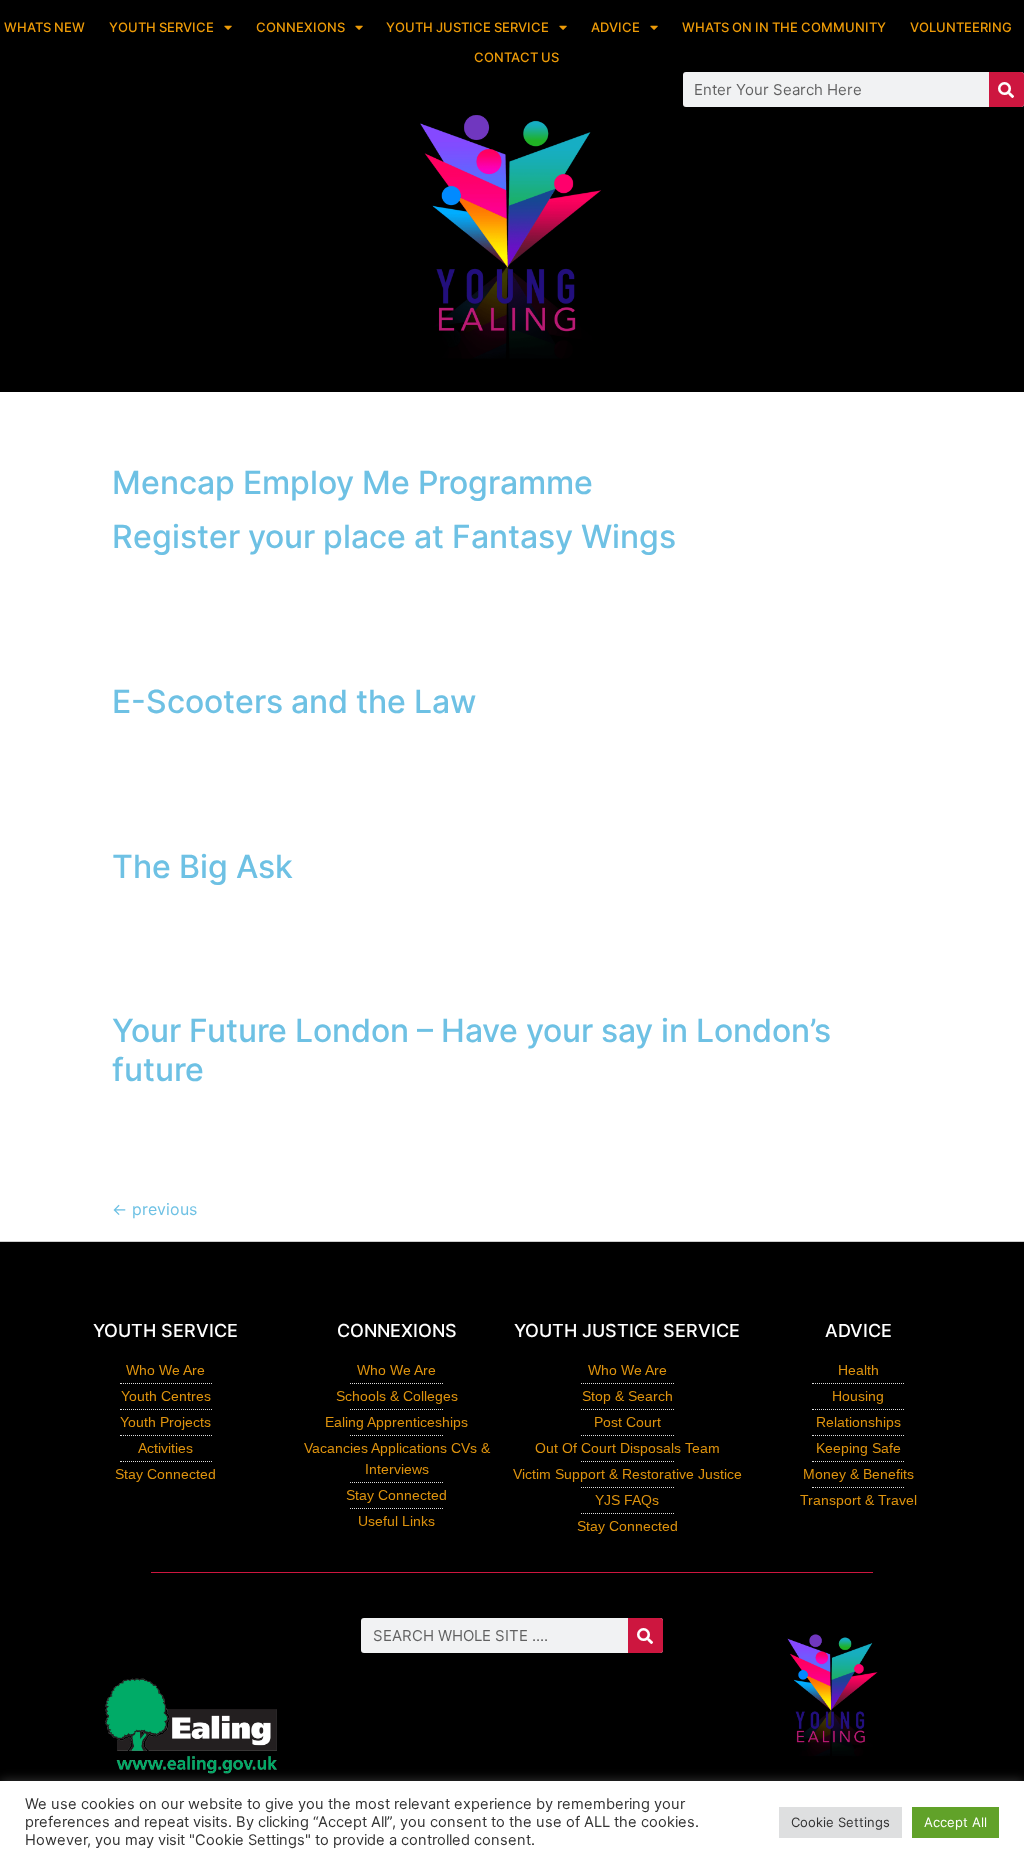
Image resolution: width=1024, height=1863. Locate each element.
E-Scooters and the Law (294, 701)
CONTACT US (516, 57)
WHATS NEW (44, 27)
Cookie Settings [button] (840, 1822)
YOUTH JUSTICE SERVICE (467, 27)
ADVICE (615, 27)
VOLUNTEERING (961, 27)
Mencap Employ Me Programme (352, 482)
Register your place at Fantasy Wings (394, 536)
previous (154, 1209)
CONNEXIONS (300, 27)
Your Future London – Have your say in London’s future (471, 1049)
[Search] (1006, 89)
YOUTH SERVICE (161, 27)
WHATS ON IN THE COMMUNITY (784, 27)
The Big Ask (202, 866)
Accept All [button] (955, 1822)
